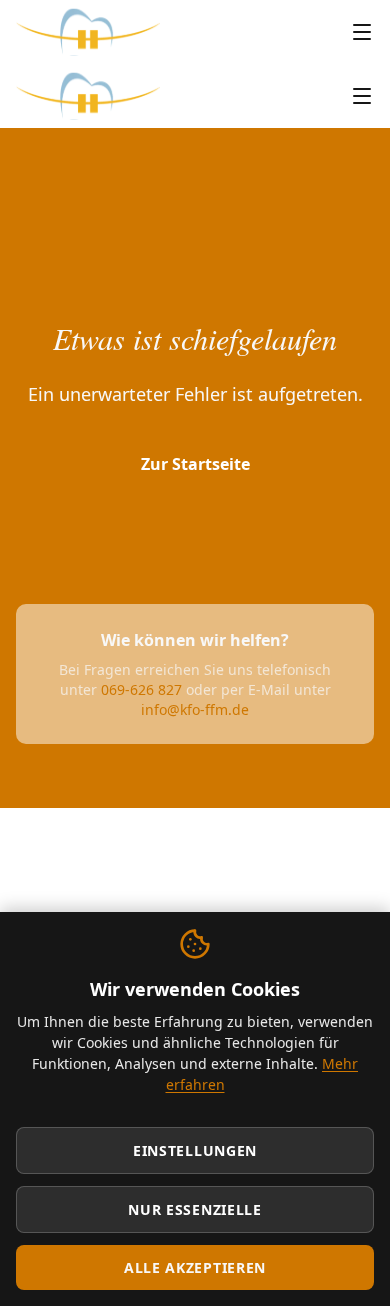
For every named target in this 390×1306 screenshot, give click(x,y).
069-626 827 (141, 689)
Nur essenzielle (195, 1209)
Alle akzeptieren (195, 1267)
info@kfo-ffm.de (195, 709)
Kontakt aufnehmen (195, 530)
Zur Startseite (195, 464)
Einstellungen (195, 1150)
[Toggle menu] (362, 32)
